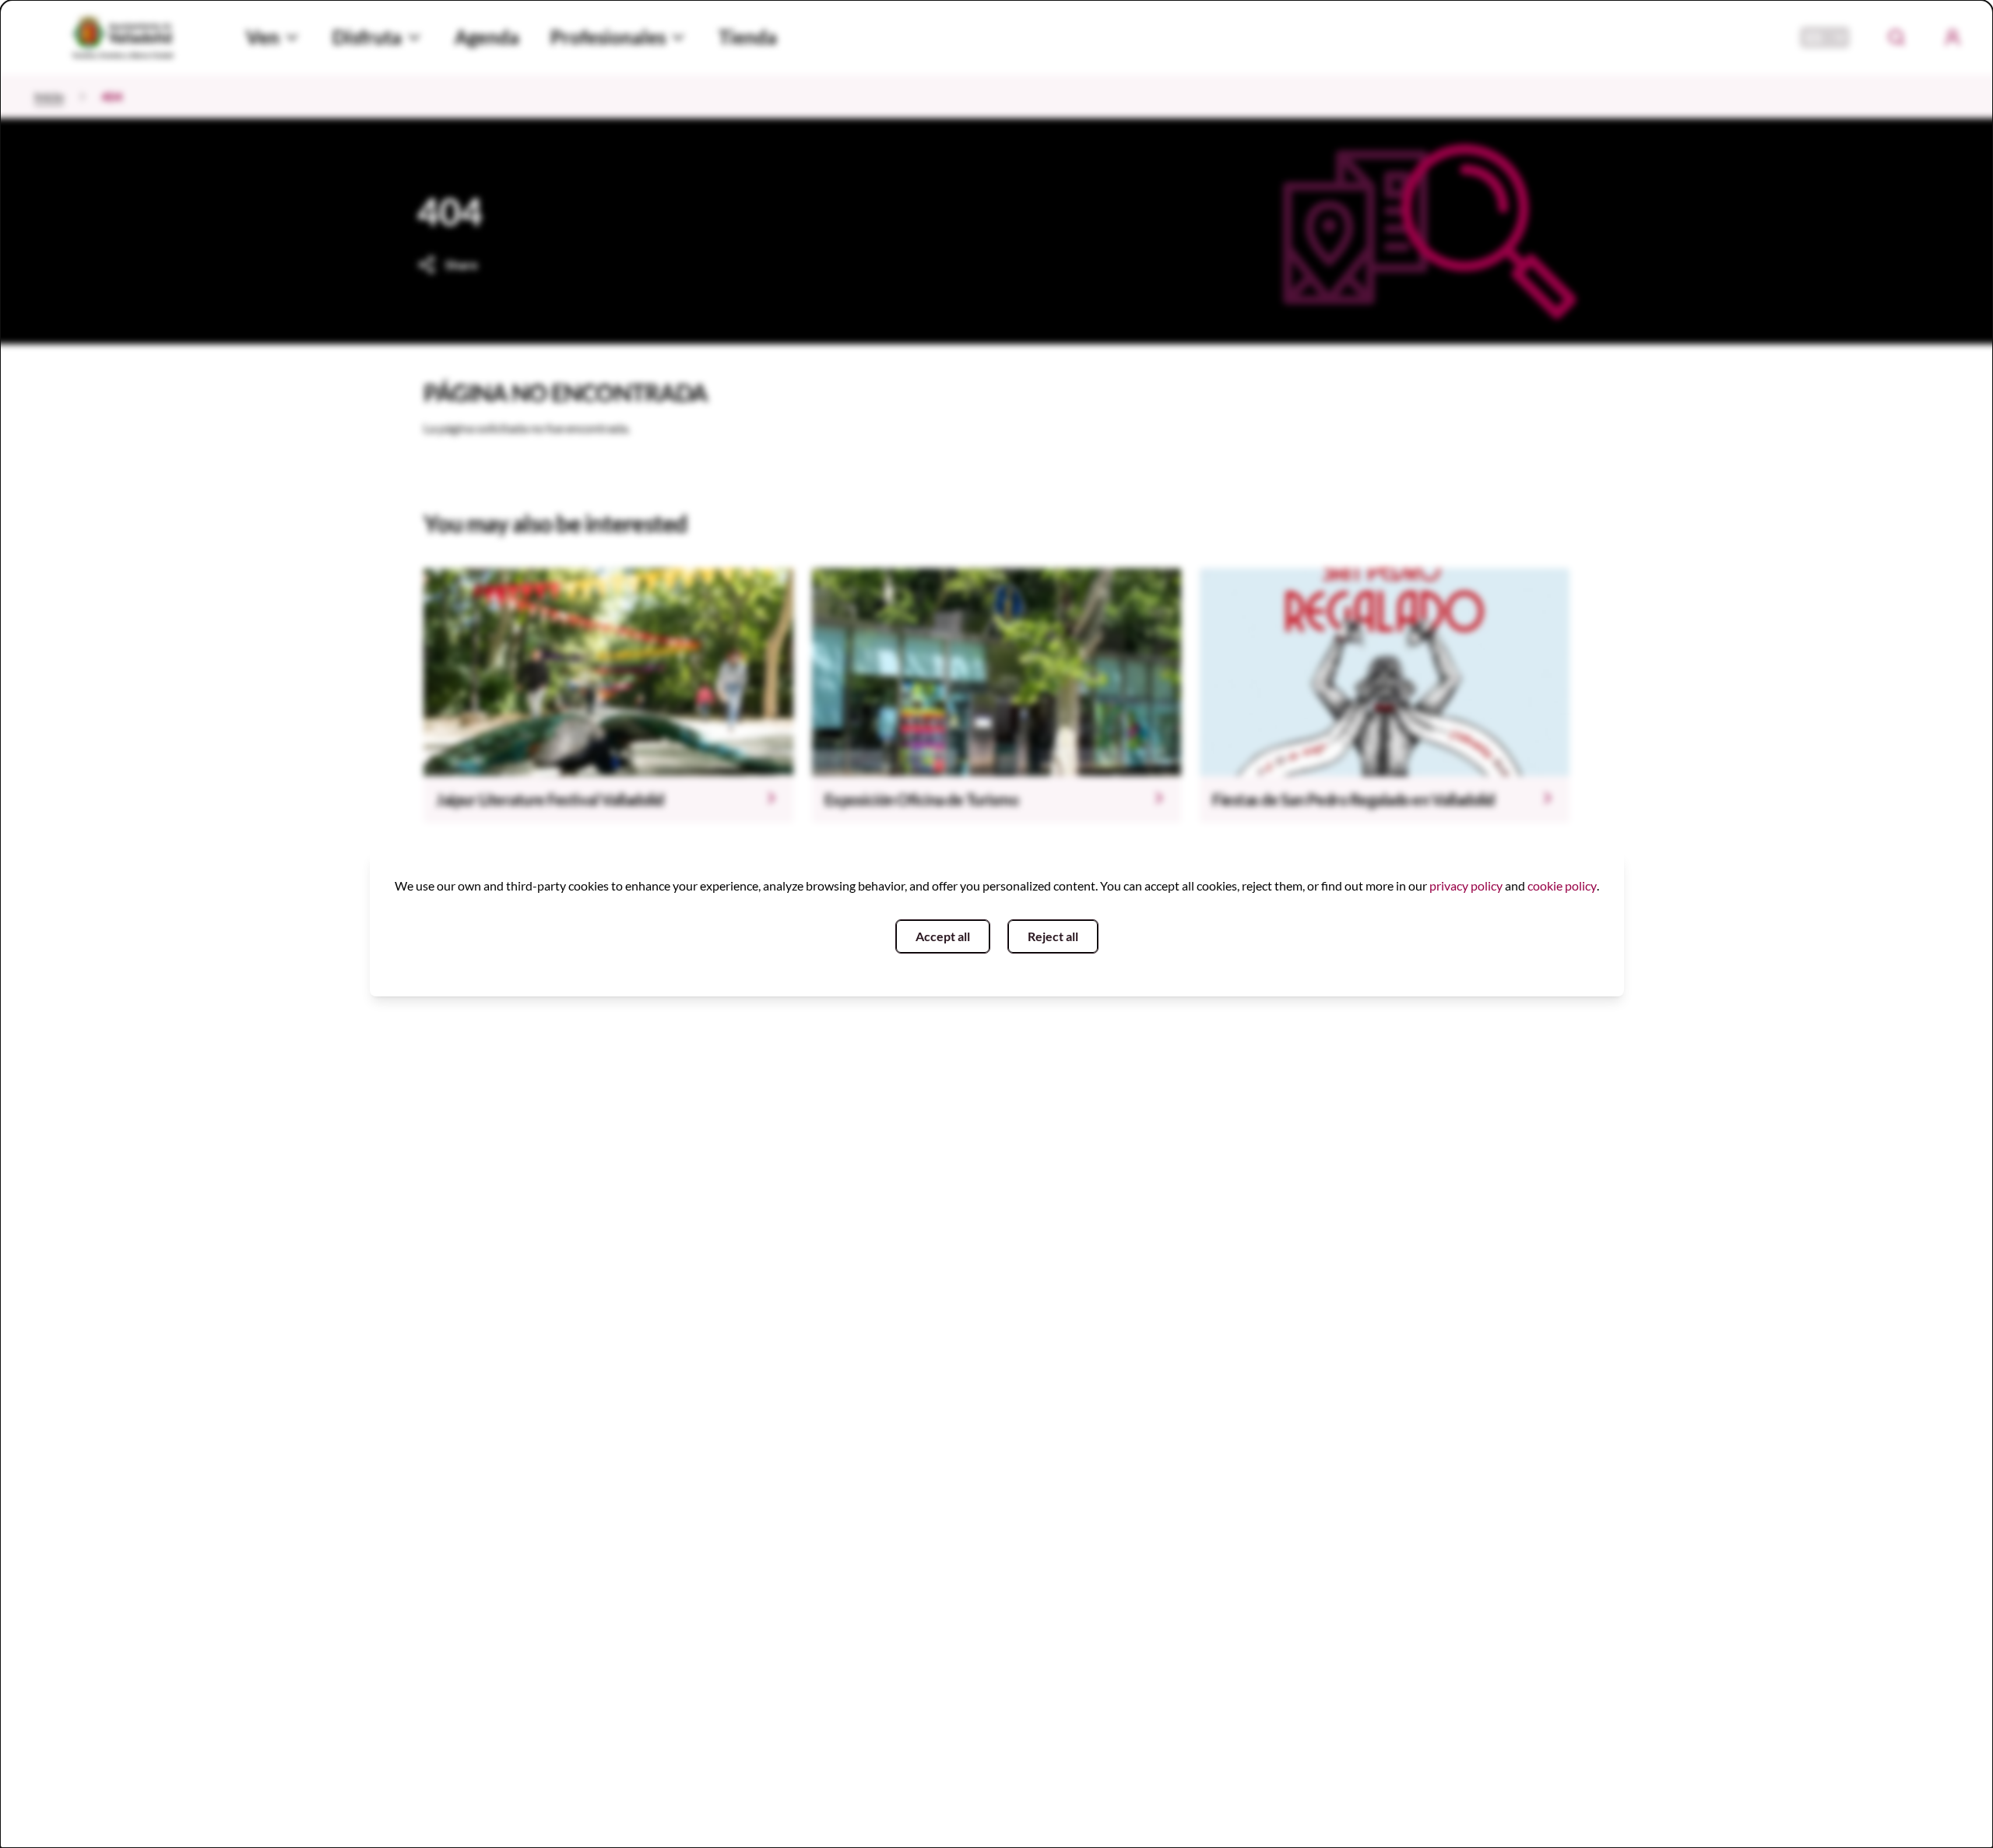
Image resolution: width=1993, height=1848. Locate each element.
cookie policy (1562, 885)
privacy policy (1466, 885)
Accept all (943, 936)
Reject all (1053, 936)
